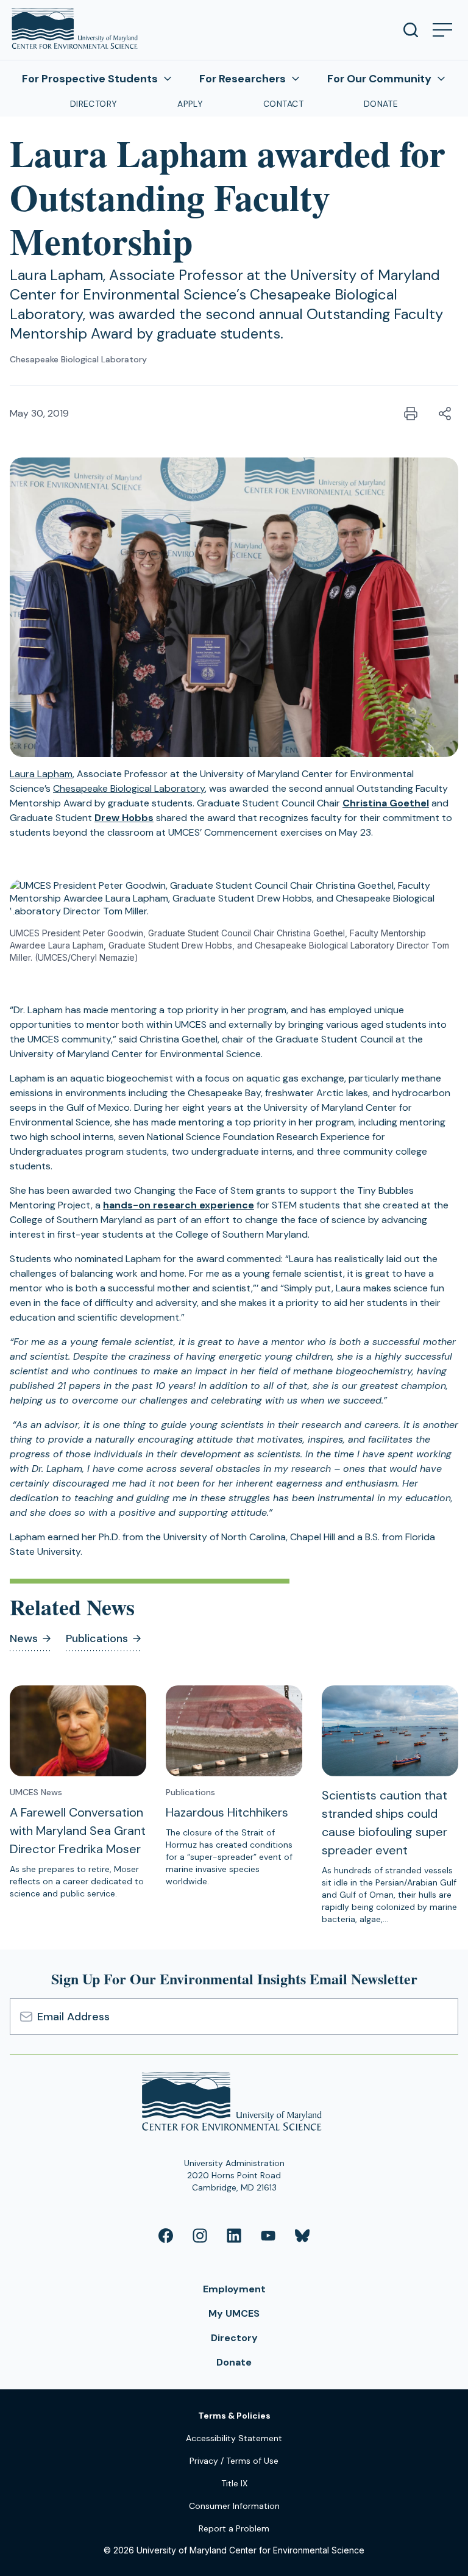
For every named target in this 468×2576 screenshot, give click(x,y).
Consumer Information (234, 2506)
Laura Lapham (41, 774)
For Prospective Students (90, 79)
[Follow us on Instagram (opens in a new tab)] (200, 2236)
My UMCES (234, 2313)
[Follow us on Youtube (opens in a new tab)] (268, 2236)
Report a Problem (234, 2528)
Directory (94, 104)
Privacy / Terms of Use (234, 2461)
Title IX (234, 2483)
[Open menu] (442, 30)
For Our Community (379, 79)
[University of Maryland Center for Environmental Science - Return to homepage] (234, 2104)
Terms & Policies (234, 2416)
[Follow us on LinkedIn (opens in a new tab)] (234, 2236)
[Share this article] (445, 414)
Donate (381, 104)
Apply (190, 104)
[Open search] (411, 30)
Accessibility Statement (234, 2438)
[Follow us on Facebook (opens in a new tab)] (166, 2236)
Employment (234, 2289)
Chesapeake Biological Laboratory (78, 359)
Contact (283, 104)
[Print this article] (411, 414)
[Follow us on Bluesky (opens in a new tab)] (302, 2236)
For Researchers (243, 79)
